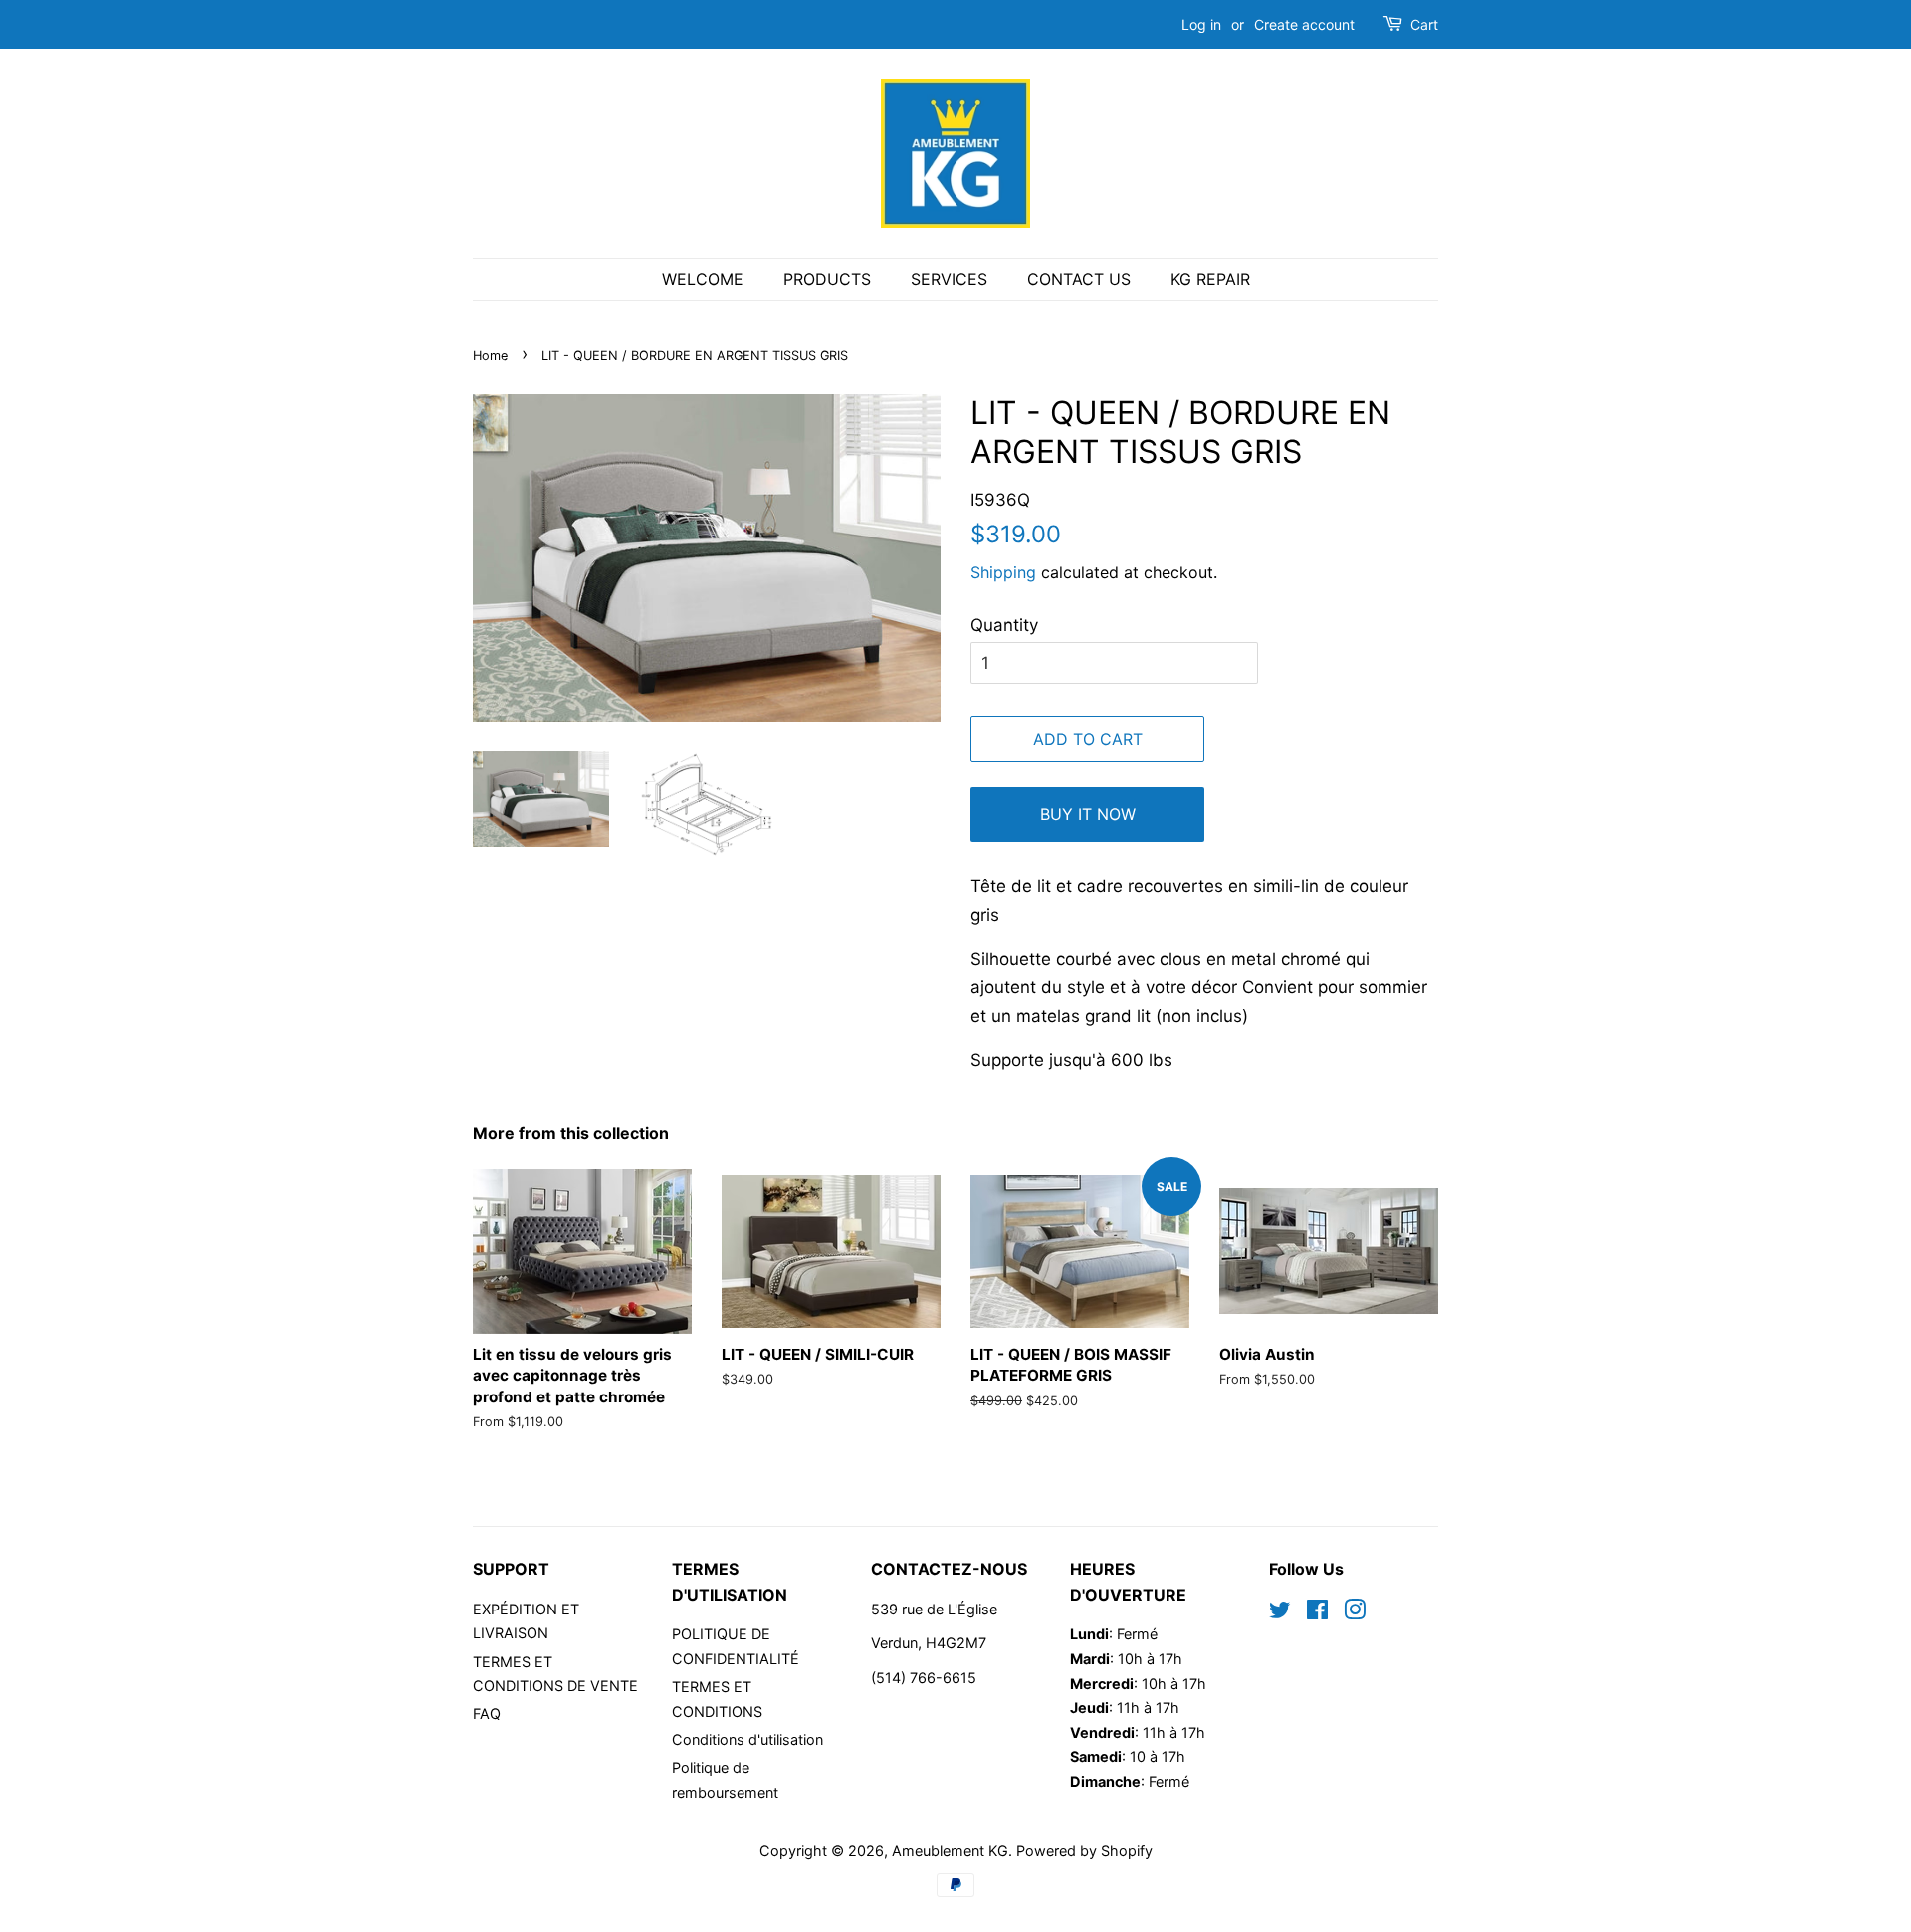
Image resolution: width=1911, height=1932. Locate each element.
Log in (1201, 24)
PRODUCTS (827, 279)
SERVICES (949, 279)
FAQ (487, 1714)
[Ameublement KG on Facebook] (1317, 1613)
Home (490, 356)
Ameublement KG (950, 1851)
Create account (1304, 24)
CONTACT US (1079, 279)
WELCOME (703, 279)
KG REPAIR (1210, 279)
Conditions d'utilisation (747, 1739)
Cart (1424, 24)
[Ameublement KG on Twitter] (1280, 1613)
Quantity (1004, 625)
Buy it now (1088, 814)
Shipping (1003, 572)
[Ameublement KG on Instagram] (1355, 1613)
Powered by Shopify (1084, 1851)
